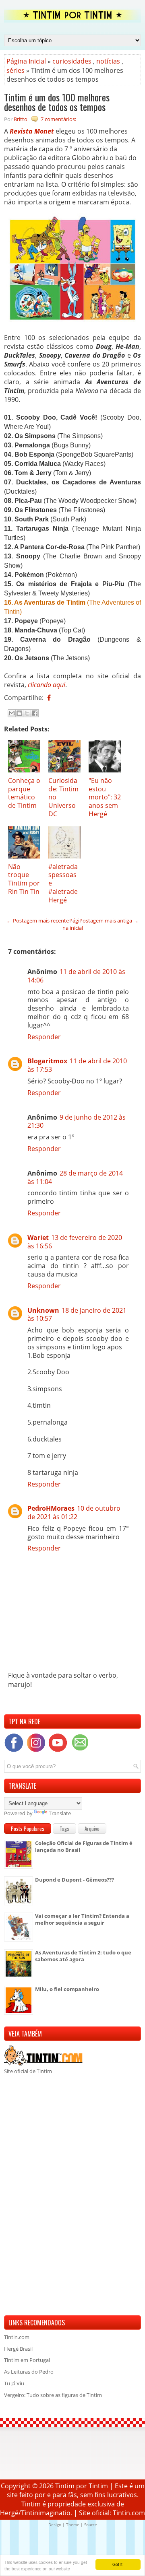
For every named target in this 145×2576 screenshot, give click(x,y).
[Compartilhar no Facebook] (35, 713)
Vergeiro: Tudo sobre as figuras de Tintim (53, 2395)
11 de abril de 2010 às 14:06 (76, 976)
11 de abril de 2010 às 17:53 (77, 1065)
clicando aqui (47, 685)
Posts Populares (28, 1829)
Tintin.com (17, 2337)
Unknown (43, 1310)
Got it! (118, 2564)
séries (16, 70)
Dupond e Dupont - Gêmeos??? (75, 1880)
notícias (108, 61)
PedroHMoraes (51, 1508)
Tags (64, 1829)
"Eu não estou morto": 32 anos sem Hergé (105, 797)
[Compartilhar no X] (27, 713)
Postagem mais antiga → (109, 920)
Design (55, 2525)
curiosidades (72, 61)
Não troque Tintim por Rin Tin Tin (24, 879)
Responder (44, 1037)
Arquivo (92, 1829)
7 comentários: (58, 119)
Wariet (38, 1238)
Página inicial (73, 924)
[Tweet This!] (55, 698)
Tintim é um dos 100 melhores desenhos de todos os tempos (57, 102)
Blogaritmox (47, 1061)
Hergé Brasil (18, 2349)
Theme (73, 2525)
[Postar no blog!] (19, 713)
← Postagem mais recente (38, 920)
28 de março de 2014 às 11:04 (75, 1177)
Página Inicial (26, 61)
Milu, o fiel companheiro (67, 1989)
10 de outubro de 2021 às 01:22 (74, 1512)
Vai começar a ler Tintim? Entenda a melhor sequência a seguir (82, 1919)
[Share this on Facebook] (49, 698)
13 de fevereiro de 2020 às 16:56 (75, 1242)
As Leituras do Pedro (29, 2372)
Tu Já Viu (14, 2383)
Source (91, 2525)
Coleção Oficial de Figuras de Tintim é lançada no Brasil (84, 1846)
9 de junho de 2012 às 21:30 (77, 1121)
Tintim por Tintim (82, 2486)
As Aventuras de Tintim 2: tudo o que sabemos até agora (83, 1956)
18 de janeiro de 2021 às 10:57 (77, 1315)
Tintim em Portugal (27, 2360)
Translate (60, 1813)
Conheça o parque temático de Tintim (24, 793)
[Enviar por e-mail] (12, 713)
